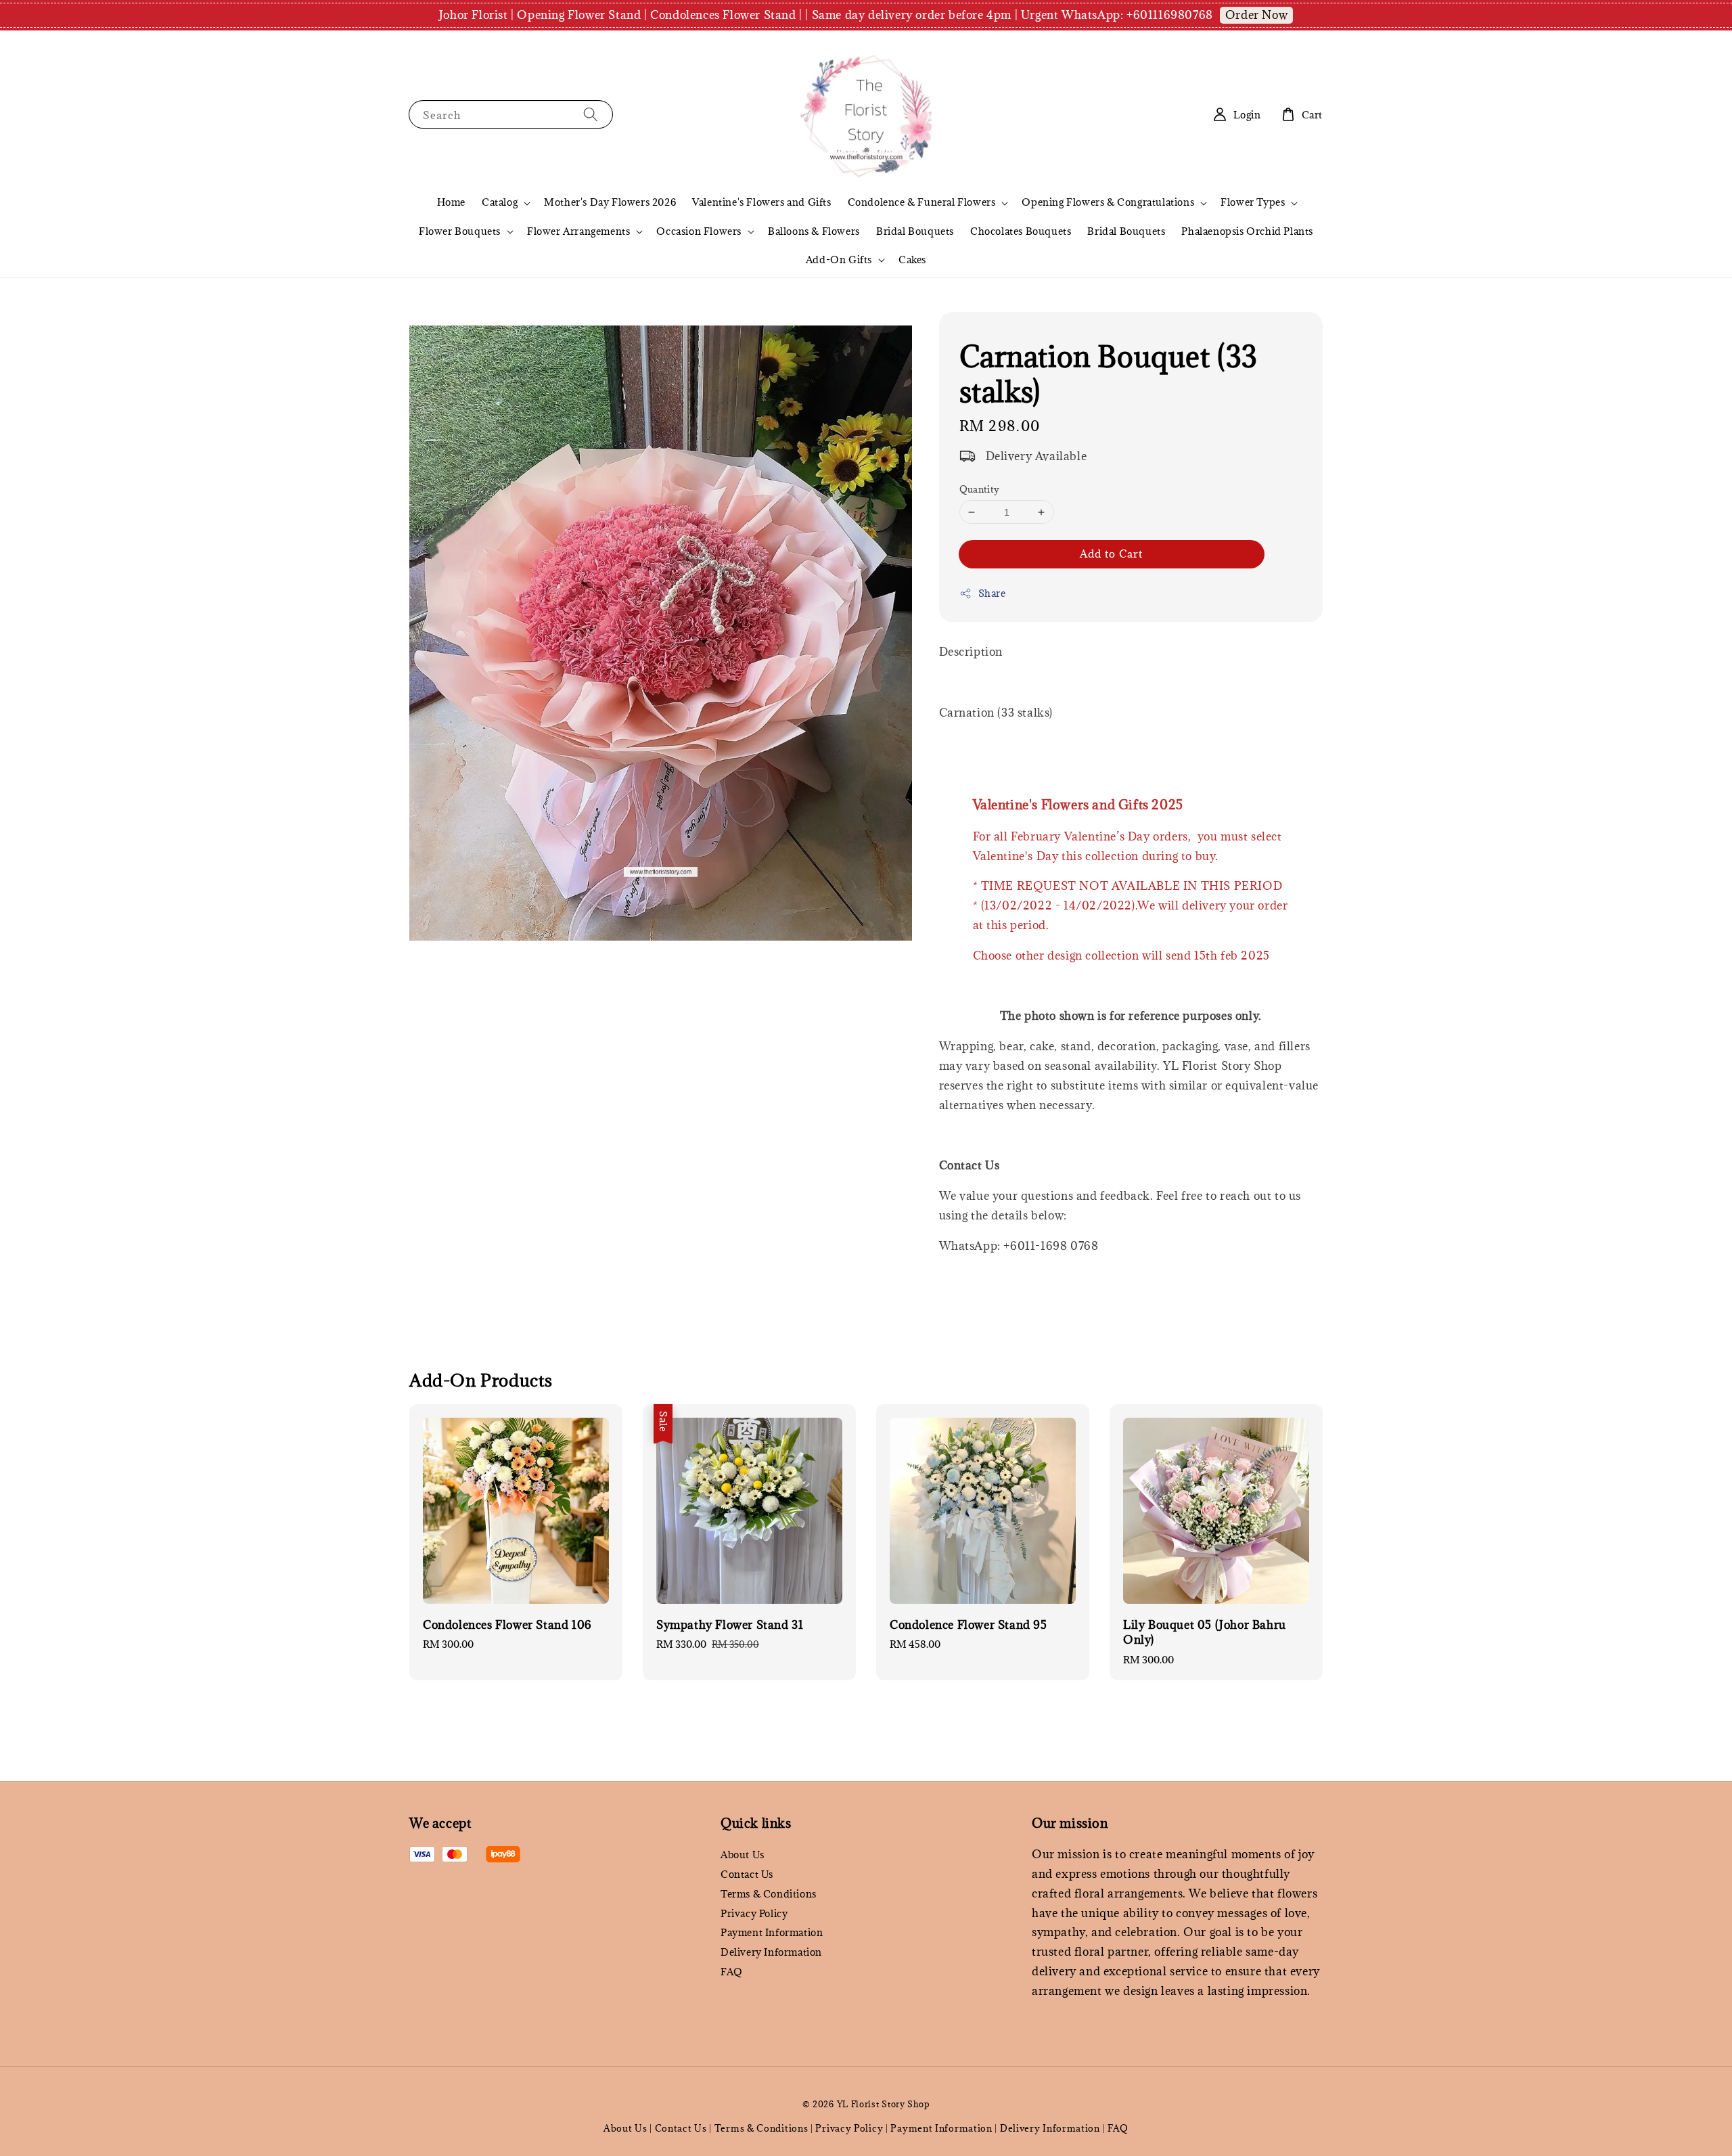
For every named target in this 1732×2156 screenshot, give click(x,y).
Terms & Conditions (769, 1894)
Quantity (980, 489)
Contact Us (747, 1874)
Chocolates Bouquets (1021, 231)
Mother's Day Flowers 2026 (610, 202)
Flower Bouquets (460, 231)
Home (451, 202)
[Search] (591, 114)
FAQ (732, 1972)
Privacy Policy (754, 1913)
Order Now (1256, 15)
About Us (743, 1855)
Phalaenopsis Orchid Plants (1247, 231)
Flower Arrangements (578, 231)
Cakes (912, 260)
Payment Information (772, 1932)
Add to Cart (1111, 554)
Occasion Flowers (699, 231)
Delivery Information (771, 1952)
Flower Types (1253, 202)
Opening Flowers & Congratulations (1108, 202)
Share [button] (992, 593)
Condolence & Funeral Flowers (922, 202)
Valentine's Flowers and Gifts (761, 202)
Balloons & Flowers (814, 231)
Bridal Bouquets (915, 231)
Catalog (500, 202)
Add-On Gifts (839, 260)
